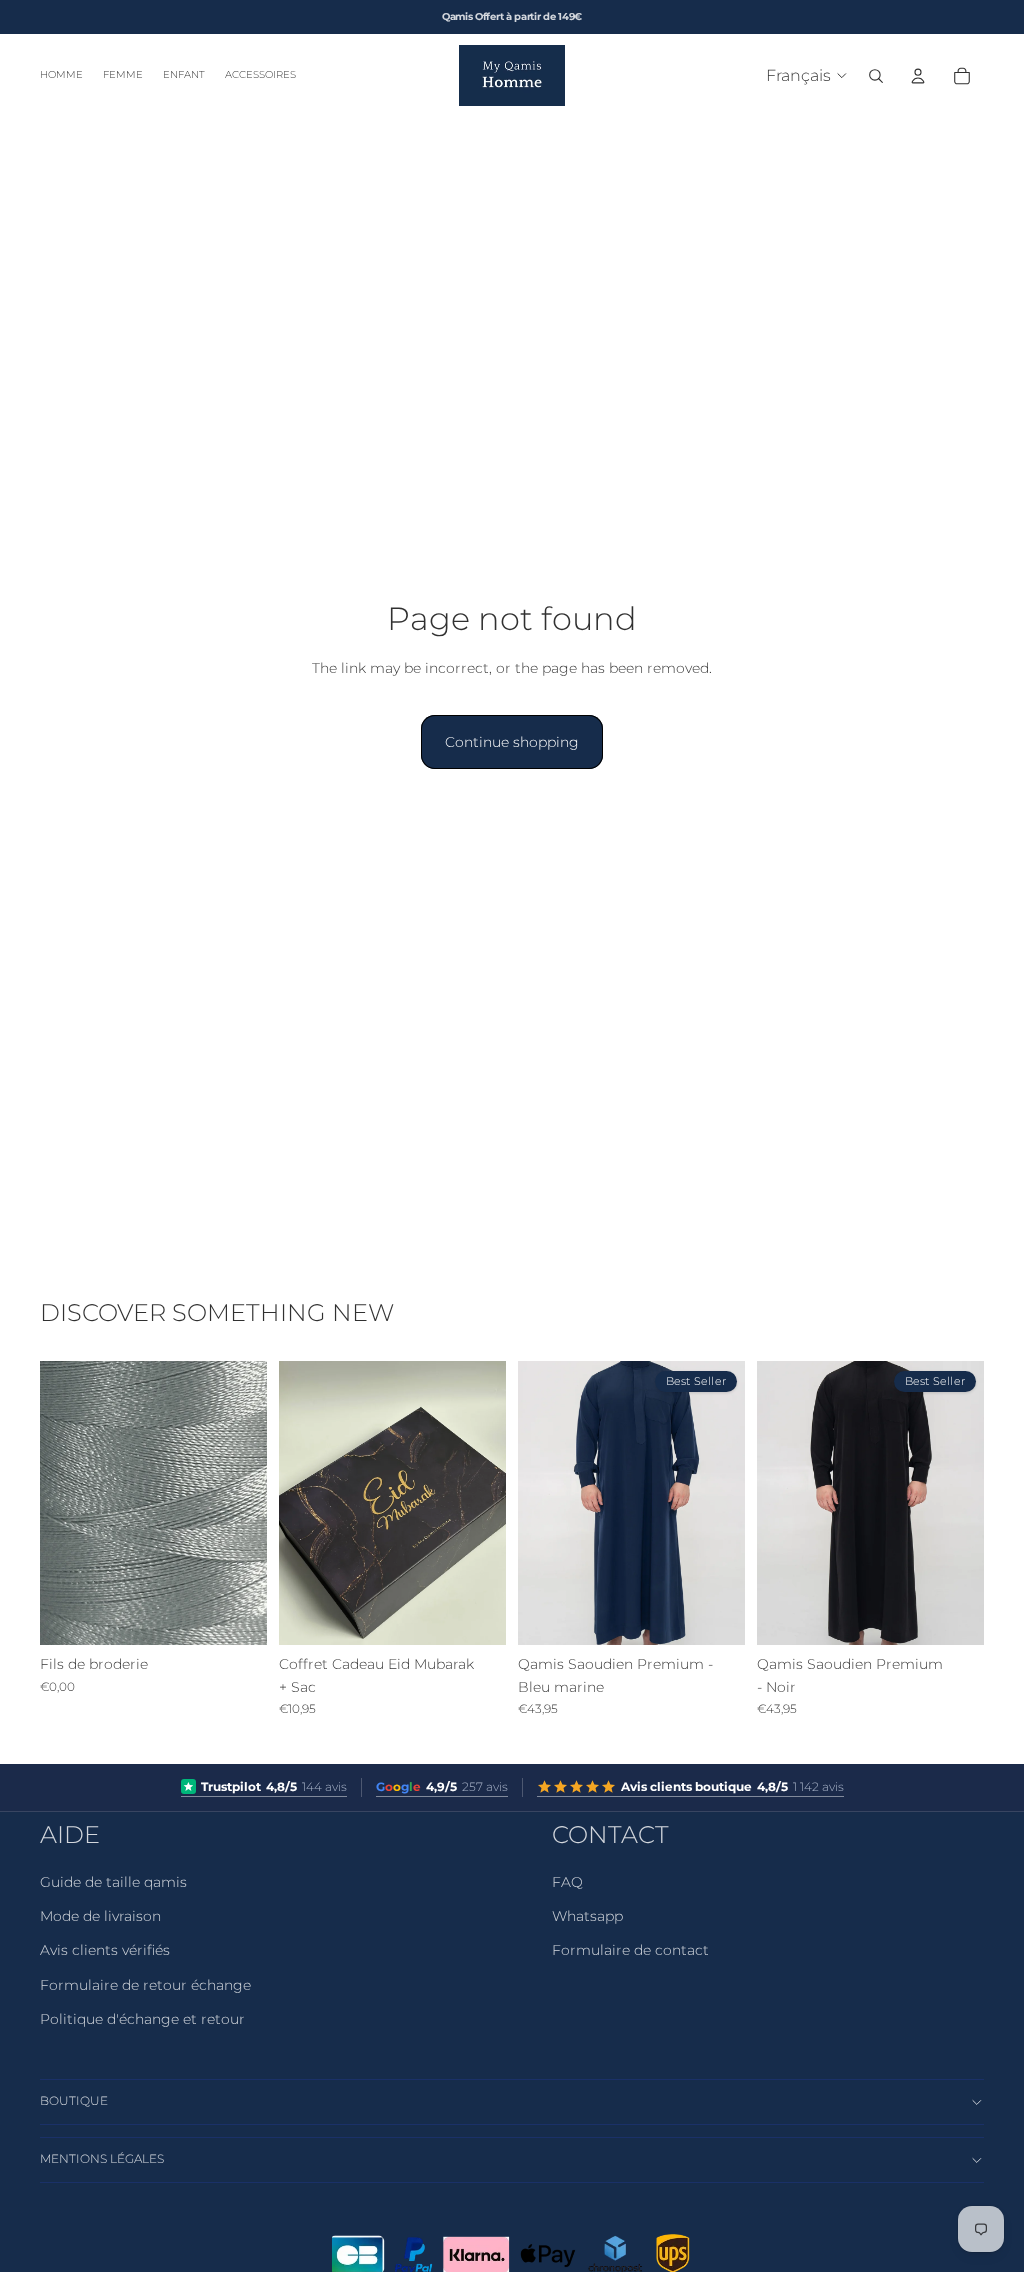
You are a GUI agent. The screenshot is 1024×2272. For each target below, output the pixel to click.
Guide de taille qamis (113, 1882)
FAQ (567, 1882)
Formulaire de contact (630, 1950)
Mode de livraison (100, 1916)
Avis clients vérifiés (105, 1950)
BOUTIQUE (74, 2100)
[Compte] (918, 76)
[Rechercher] (876, 76)
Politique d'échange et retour (142, 2019)
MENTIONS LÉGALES (102, 2158)
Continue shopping (512, 742)
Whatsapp (587, 1916)
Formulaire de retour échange (145, 1985)
